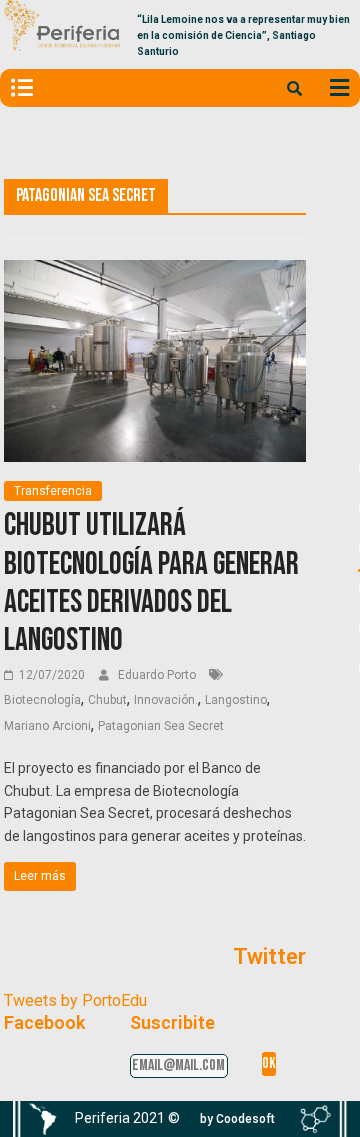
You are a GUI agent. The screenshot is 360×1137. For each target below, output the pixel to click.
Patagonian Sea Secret (161, 726)
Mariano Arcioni (47, 726)
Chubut (107, 700)
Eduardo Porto (158, 675)
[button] (237, 1119)
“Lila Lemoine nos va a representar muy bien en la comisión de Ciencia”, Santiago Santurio (243, 35)
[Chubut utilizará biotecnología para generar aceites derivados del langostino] (155, 272)
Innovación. (166, 700)
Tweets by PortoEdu (75, 1000)
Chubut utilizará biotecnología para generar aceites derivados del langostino (151, 583)
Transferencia (53, 491)
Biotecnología (42, 700)
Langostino (236, 700)
